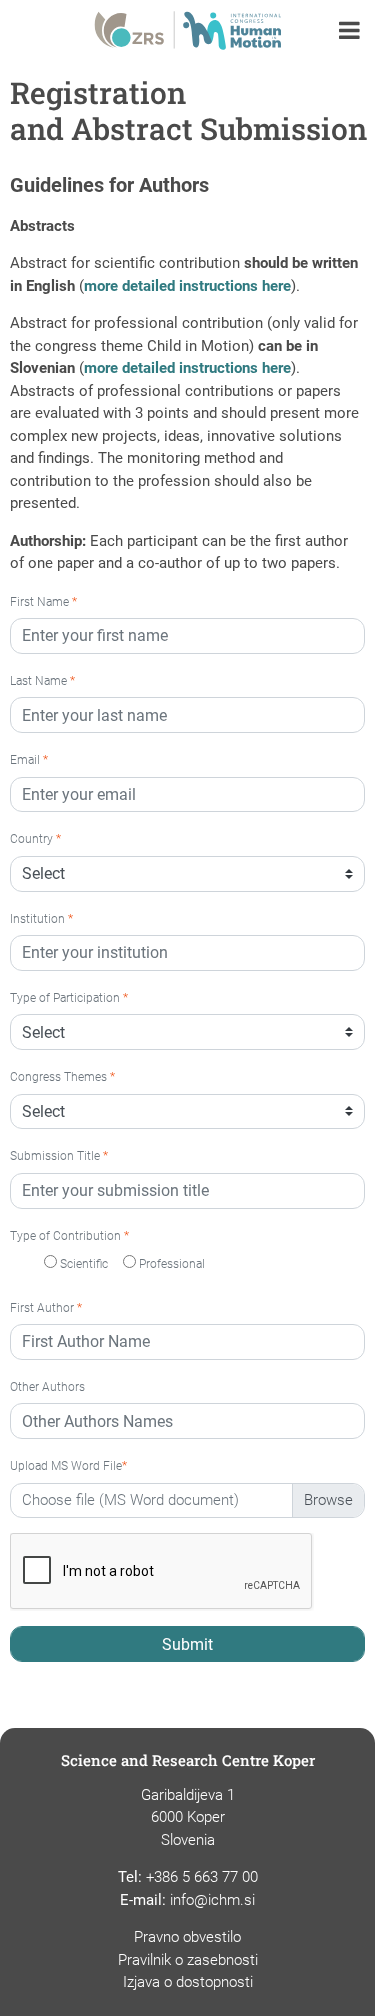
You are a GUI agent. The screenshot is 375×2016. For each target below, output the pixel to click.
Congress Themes (62, 1077)
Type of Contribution (69, 1236)
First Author (46, 1308)
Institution (41, 919)
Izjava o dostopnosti (188, 1982)
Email (29, 760)
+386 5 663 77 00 (202, 1877)
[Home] (188, 27)
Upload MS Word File (68, 1466)
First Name (43, 602)
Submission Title (59, 1156)
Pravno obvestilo (187, 1937)
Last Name (42, 681)
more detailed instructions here (187, 286)
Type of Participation (69, 998)
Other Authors (47, 1387)
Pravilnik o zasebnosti (188, 1960)
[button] (349, 32)
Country (35, 839)
